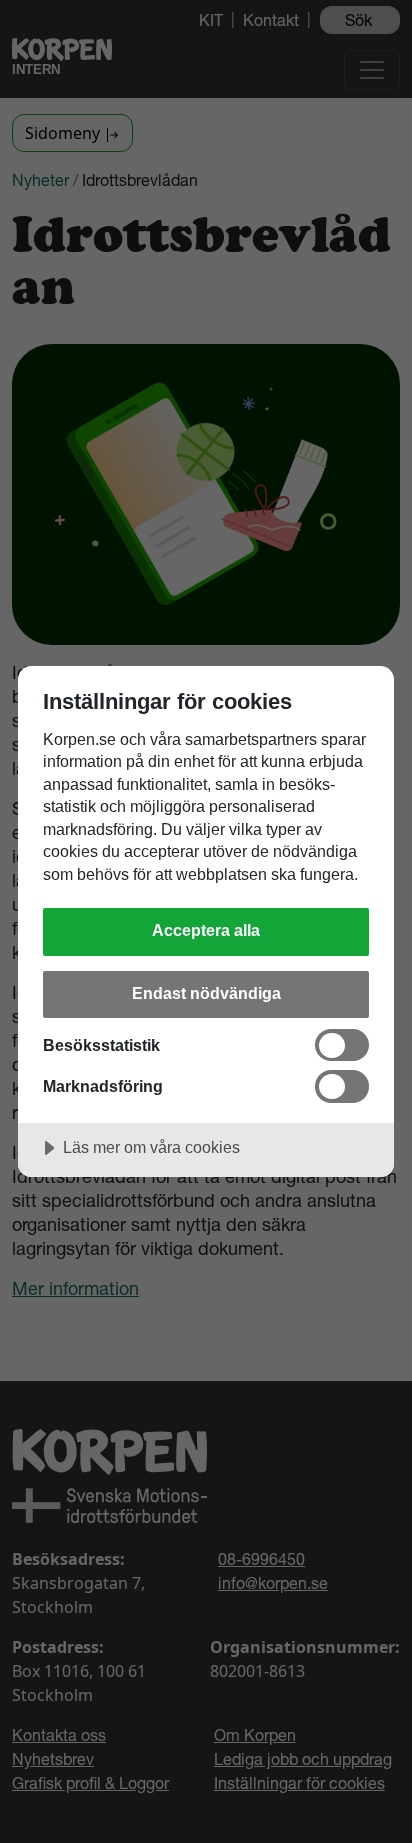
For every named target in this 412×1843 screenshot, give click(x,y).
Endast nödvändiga (206, 993)
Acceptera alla (206, 930)
